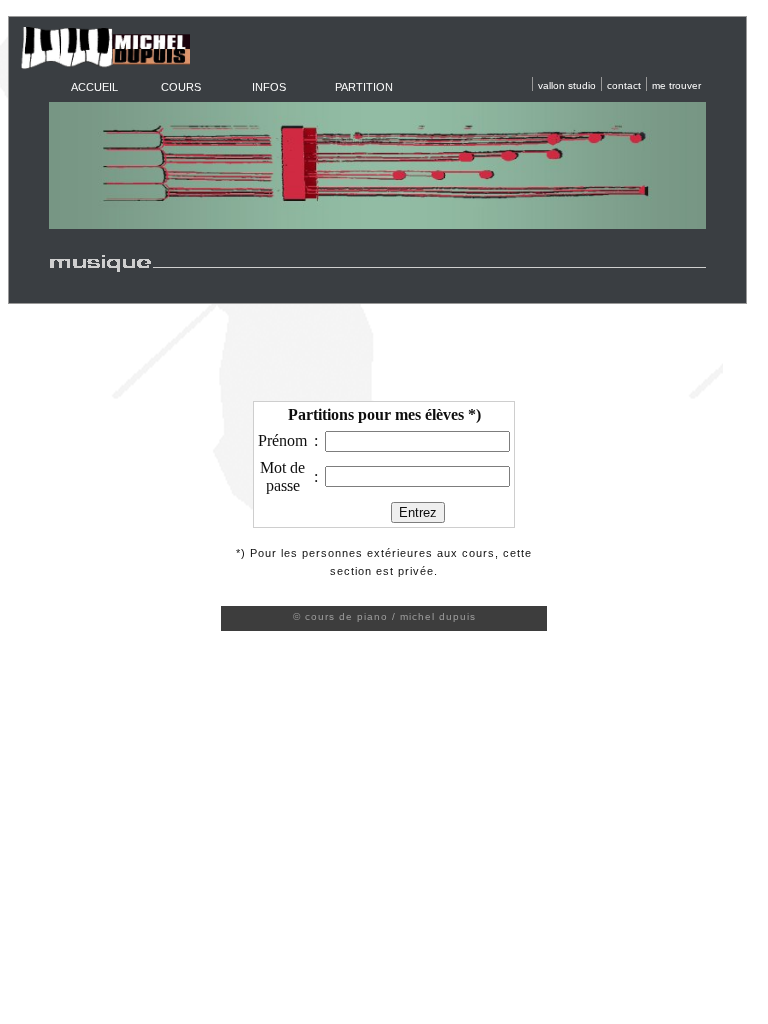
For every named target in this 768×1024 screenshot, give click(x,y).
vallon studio (567, 85)
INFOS (269, 87)
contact (624, 85)
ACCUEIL (94, 87)
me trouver (676, 85)
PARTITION (364, 87)
